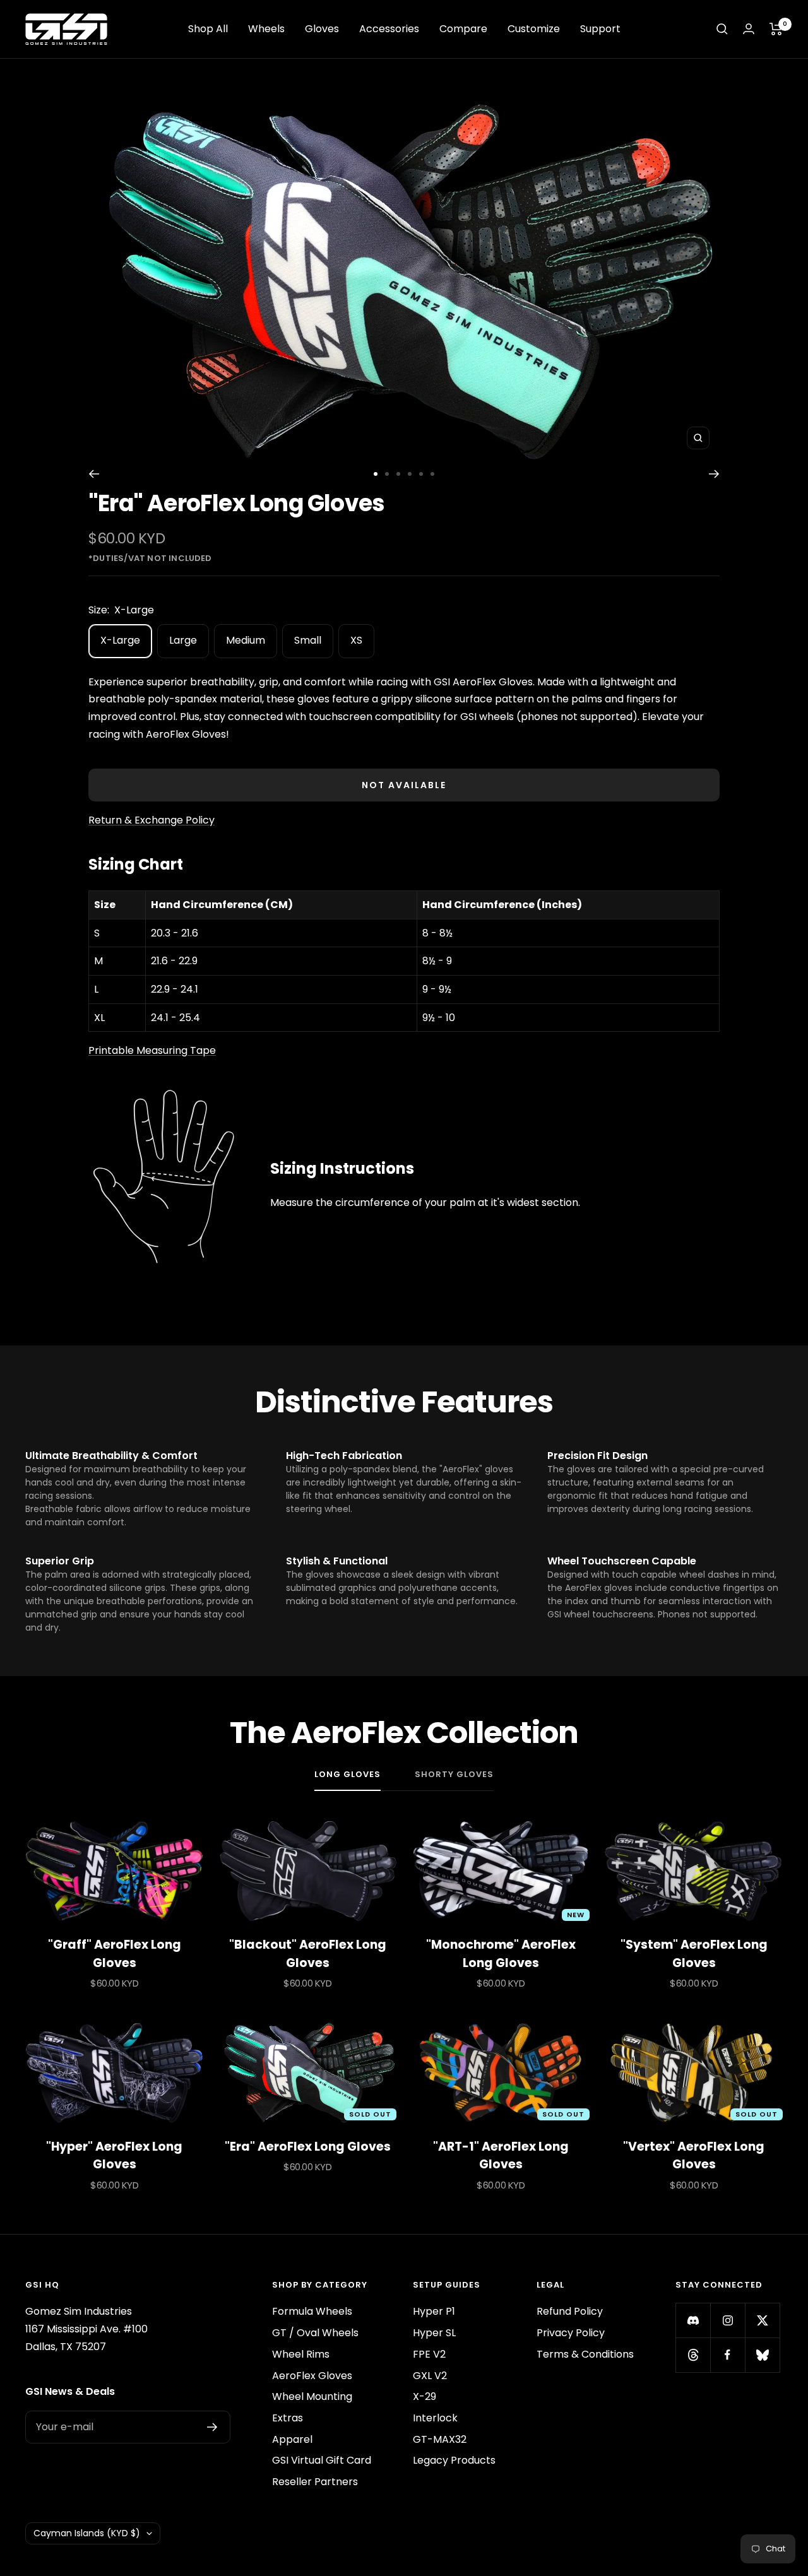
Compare (463, 29)
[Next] (714, 474)
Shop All (208, 29)
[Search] (722, 29)
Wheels (266, 29)
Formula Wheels (312, 2311)
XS (356, 640)
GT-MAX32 (440, 2439)
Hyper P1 (434, 2311)
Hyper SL (434, 2333)
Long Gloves (348, 1775)
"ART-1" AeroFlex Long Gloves (501, 2156)
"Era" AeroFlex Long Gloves (308, 2147)
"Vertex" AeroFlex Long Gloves (694, 2156)
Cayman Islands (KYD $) (87, 2533)
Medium (246, 640)
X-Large (120, 640)
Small (308, 640)
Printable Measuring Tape (152, 1050)
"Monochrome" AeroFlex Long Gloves (501, 1954)
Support (600, 29)
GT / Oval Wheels (315, 2333)
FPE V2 (429, 2354)
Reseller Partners (315, 2482)
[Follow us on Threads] (693, 2355)
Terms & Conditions (585, 2354)
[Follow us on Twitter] (762, 2320)
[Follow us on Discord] (693, 2320)
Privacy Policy (571, 2333)
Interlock (435, 2418)
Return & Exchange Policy (151, 820)
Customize (534, 29)
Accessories (389, 29)
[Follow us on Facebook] (728, 2355)
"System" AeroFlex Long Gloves (694, 1954)
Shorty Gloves (454, 1775)
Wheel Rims (301, 2354)
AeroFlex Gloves (312, 2376)
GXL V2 (430, 2376)
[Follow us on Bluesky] (762, 2355)
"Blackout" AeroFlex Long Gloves (308, 1954)
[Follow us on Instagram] (728, 2320)
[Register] (212, 2427)
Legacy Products (454, 2460)
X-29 (425, 2396)
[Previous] (94, 474)
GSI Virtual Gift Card (322, 2460)
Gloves (322, 29)
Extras (288, 2418)
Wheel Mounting (312, 2396)
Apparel (292, 2439)
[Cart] (776, 29)
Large (183, 640)
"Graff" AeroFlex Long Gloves (115, 1954)
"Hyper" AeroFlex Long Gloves (114, 2156)
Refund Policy (570, 2311)
